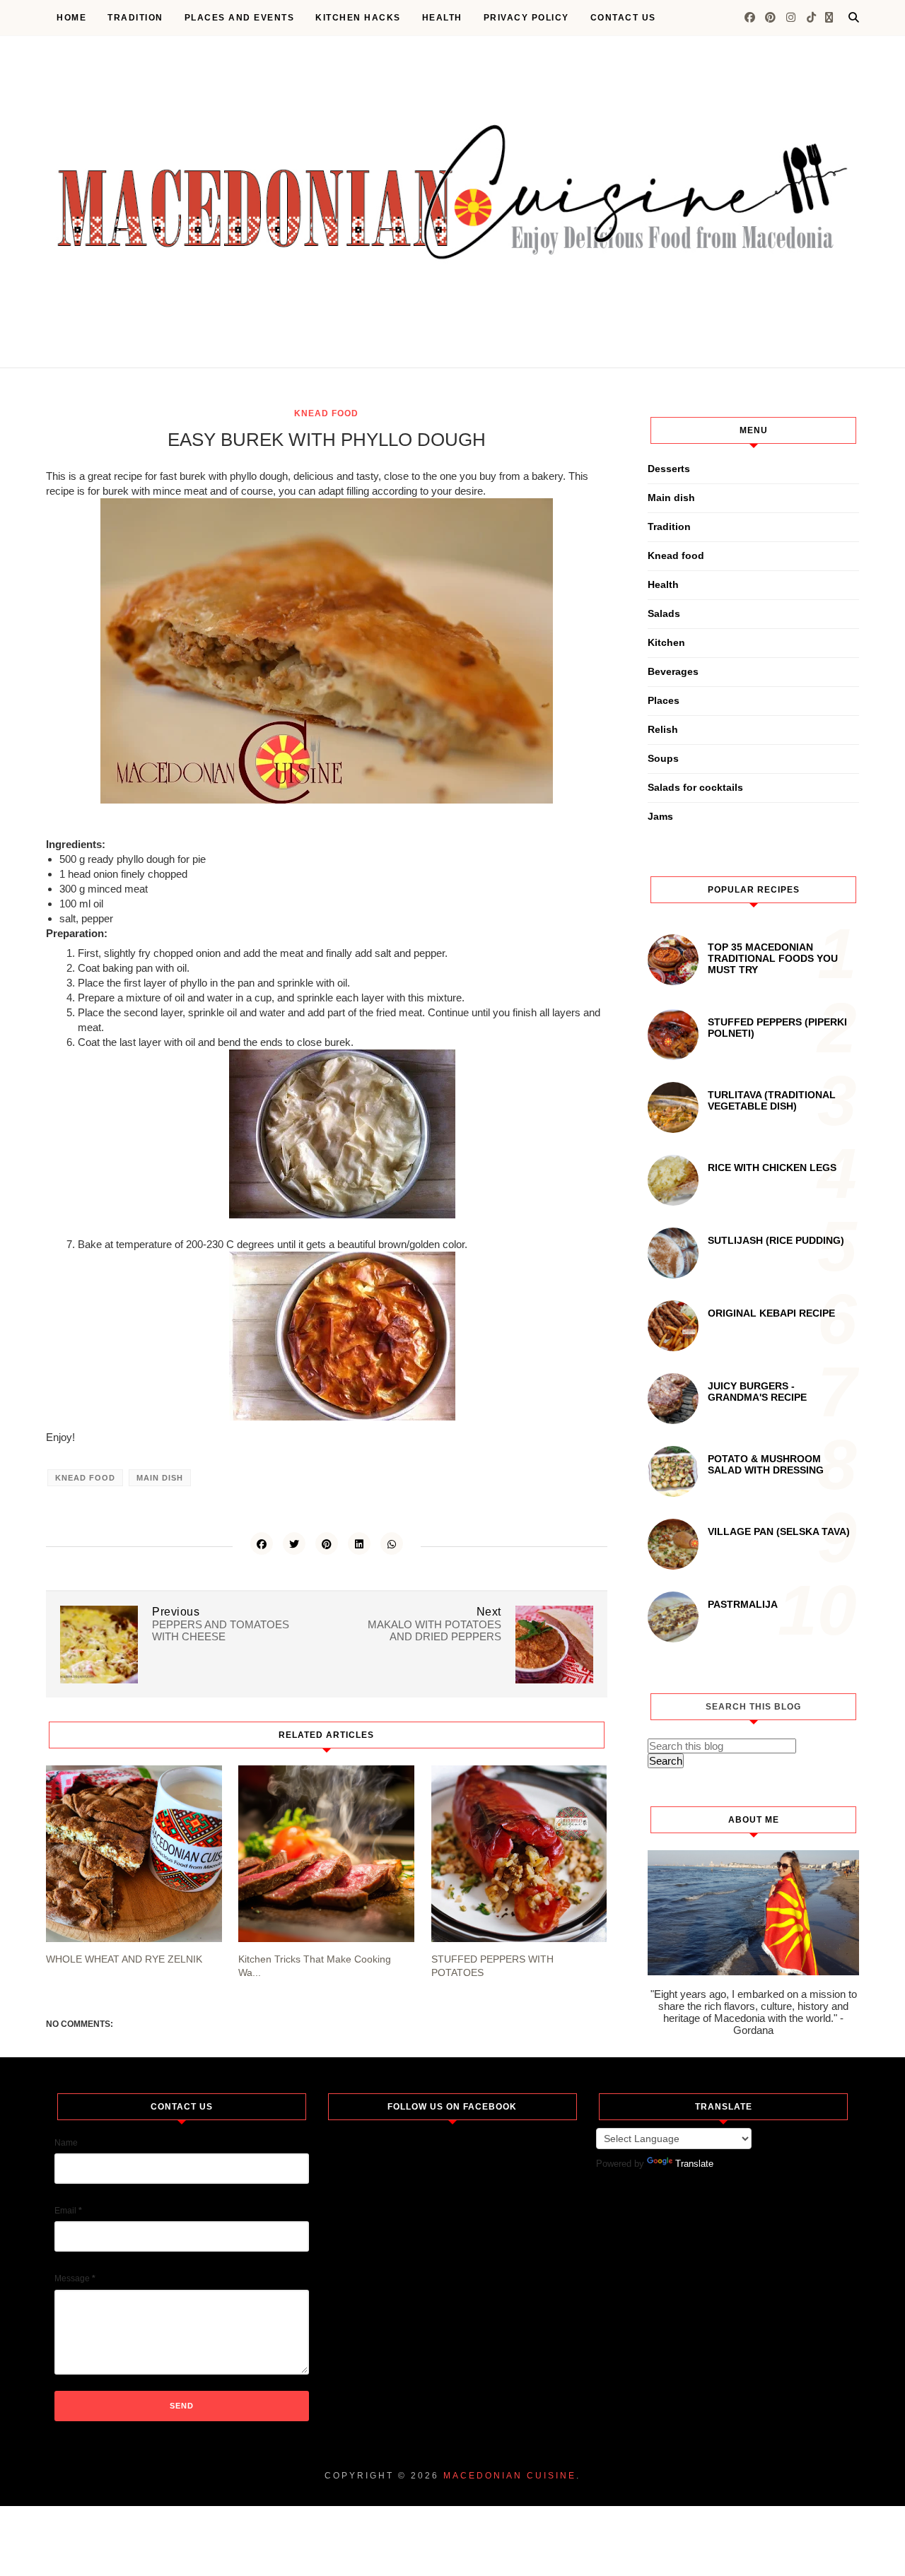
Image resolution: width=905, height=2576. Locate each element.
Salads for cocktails (695, 787)
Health (442, 18)
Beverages (673, 671)
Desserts (669, 469)
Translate (694, 2164)
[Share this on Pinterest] (327, 1543)
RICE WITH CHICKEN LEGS (772, 1168)
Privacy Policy (526, 18)
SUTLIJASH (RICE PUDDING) (776, 1240)
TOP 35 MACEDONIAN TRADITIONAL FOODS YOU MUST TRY (773, 958)
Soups (663, 758)
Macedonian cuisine (510, 2476)
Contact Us (623, 18)
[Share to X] (294, 1543)
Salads (664, 613)
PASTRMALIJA (743, 1604)
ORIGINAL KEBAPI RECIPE (771, 1313)
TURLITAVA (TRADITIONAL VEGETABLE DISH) (772, 1100)
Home (71, 18)
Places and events (240, 18)
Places (664, 700)
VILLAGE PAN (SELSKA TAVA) (779, 1531)
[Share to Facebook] (262, 1543)
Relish (663, 729)
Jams (660, 816)
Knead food (326, 413)
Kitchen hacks (358, 18)
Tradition (135, 18)
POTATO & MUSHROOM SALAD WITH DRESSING (766, 1464)
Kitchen (666, 642)
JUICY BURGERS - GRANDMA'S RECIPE (757, 1392)
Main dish (160, 1478)
